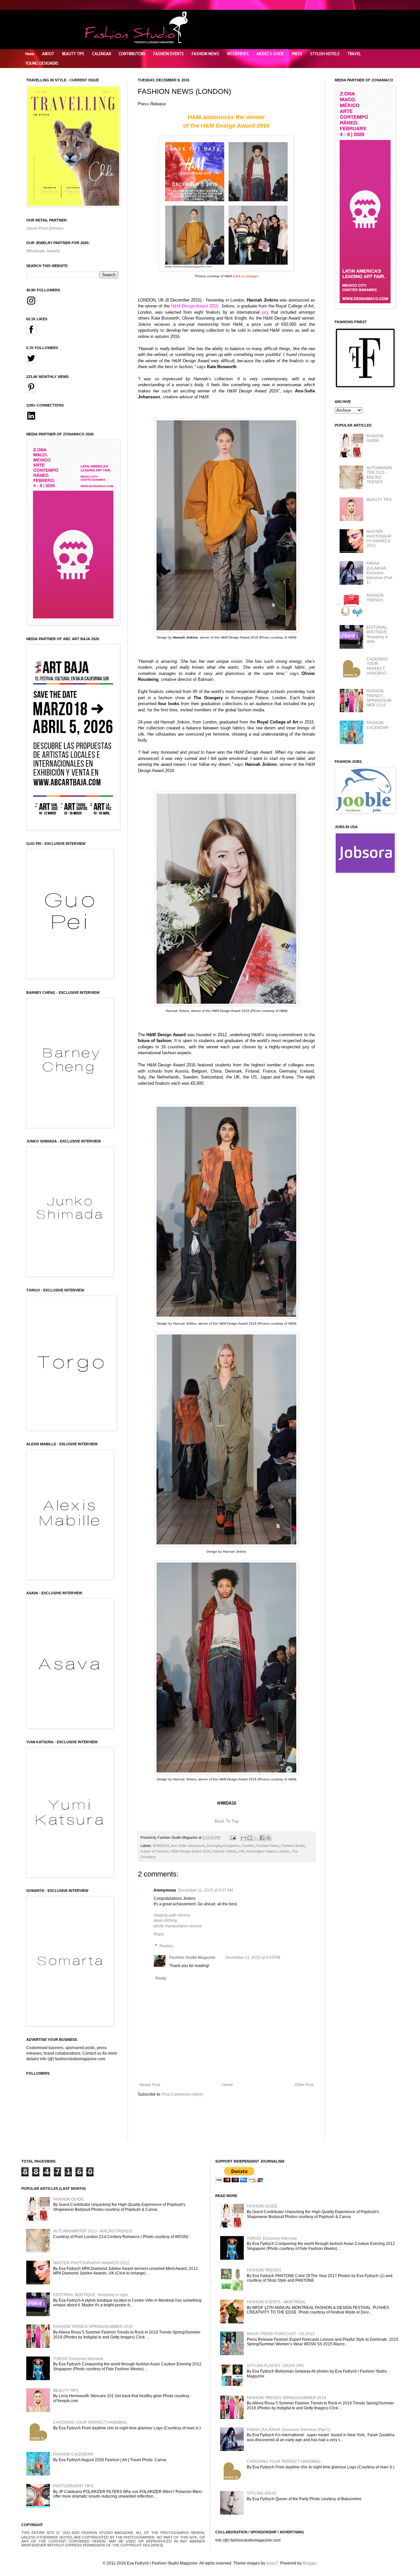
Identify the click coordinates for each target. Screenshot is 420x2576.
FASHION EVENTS (168, 54)
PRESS (297, 54)
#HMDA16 (161, 1846)
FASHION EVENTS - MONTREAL (276, 2302)
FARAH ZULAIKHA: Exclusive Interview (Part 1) (379, 573)
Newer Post (150, 2085)
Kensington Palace (261, 1851)
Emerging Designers (223, 1846)
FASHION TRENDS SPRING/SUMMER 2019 (379, 698)
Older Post (304, 2085)
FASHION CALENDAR (378, 725)
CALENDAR (102, 54)
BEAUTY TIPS (73, 54)
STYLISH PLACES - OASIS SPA (275, 2366)
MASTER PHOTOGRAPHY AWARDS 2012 (379, 539)
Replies (166, 1946)
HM (242, 1851)
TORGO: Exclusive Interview (78, 2359)
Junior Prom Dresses (45, 228)
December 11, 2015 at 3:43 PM (253, 1958)
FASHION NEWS (205, 54)
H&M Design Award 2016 (190, 1851)
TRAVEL (354, 54)
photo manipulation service (178, 1926)
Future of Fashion (155, 1851)
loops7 (272, 2563)
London (284, 1851)
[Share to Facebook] (262, 1838)
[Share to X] (256, 1838)
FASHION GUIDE (375, 438)
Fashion (248, 1846)
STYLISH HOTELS (325, 54)
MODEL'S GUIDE (270, 54)
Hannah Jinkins (225, 1851)
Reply (159, 1934)
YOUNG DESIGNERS (42, 63)
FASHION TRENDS (375, 598)
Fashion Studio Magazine (192, 1958)
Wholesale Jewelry (43, 251)
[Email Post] (233, 1837)
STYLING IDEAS (262, 2493)
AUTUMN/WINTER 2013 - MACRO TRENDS (379, 475)
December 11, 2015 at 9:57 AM (206, 1890)
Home (30, 54)
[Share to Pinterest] (268, 1838)
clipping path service (172, 1915)
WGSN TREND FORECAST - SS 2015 (281, 2334)
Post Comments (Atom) (183, 2094)
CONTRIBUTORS (132, 54)
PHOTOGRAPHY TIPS (73, 2486)
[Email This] (243, 1838)
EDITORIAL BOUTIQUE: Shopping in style (377, 634)
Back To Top (227, 1821)
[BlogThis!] (250, 1838)
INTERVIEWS (238, 54)
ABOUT (48, 54)
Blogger (309, 2563)
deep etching (165, 1920)
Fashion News (268, 1846)
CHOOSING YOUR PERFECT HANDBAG (377, 666)
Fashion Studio (293, 1846)
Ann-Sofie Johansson (188, 1846)
